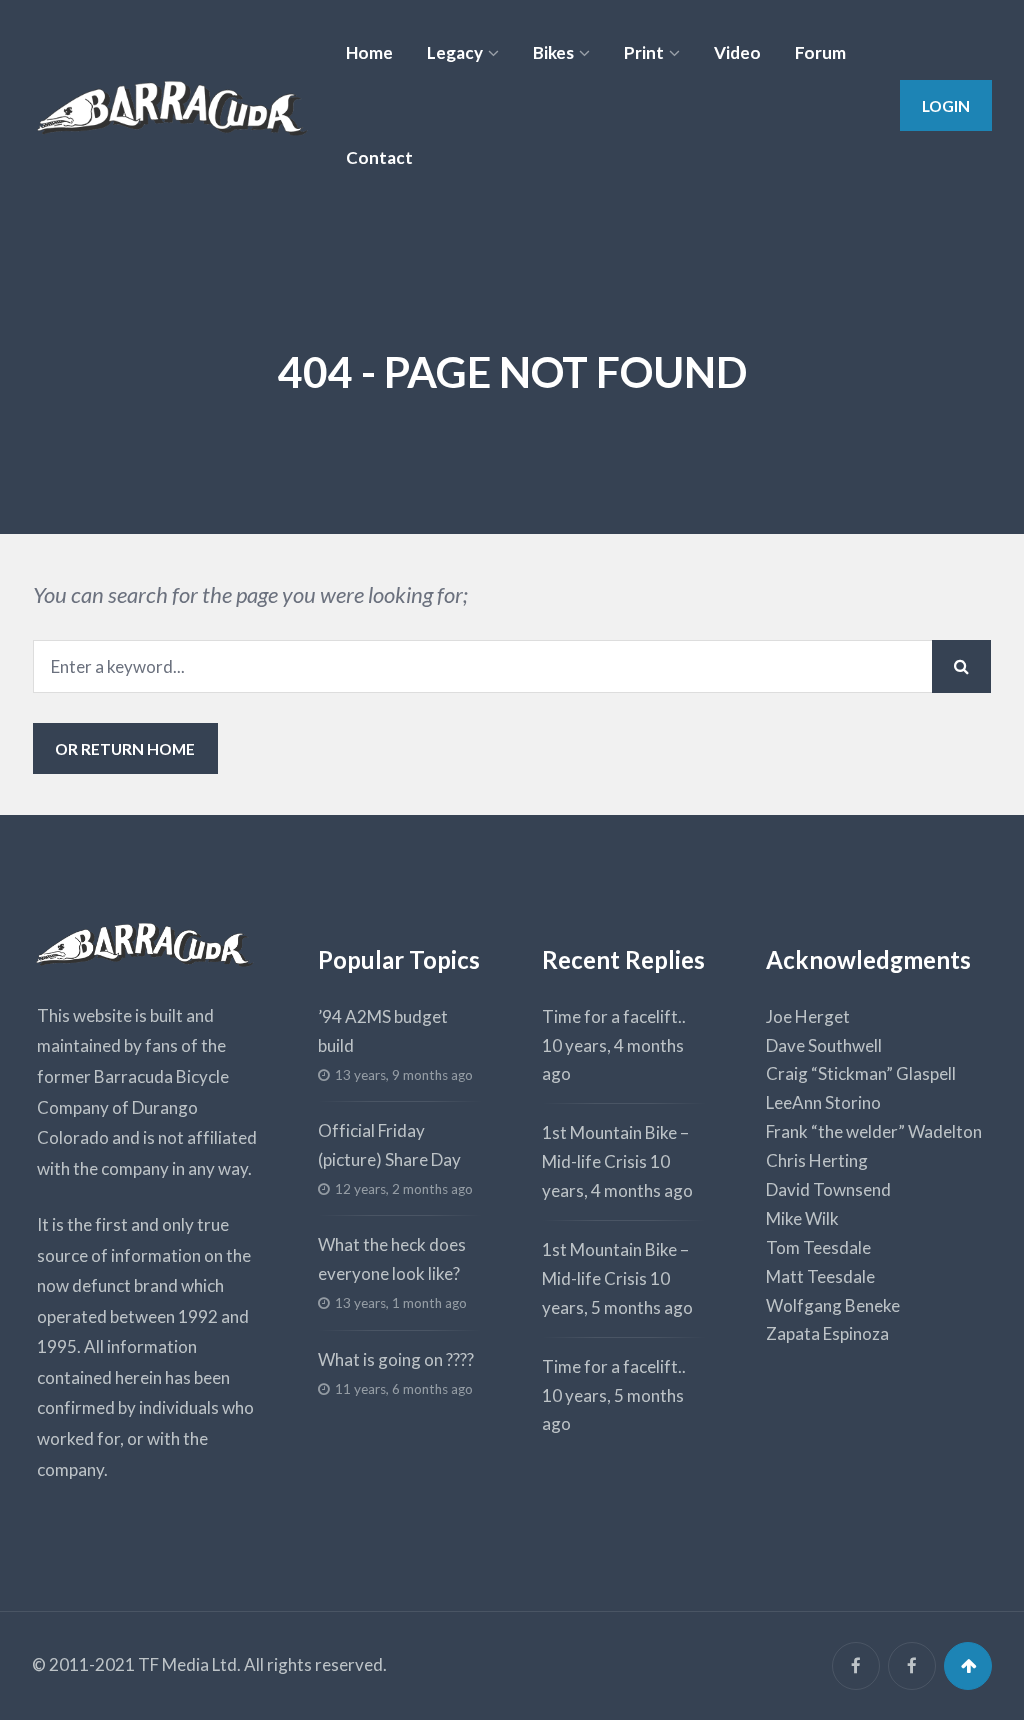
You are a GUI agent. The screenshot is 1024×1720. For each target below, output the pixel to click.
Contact (379, 157)
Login (946, 105)
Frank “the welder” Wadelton (874, 1131)
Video (737, 52)
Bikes (553, 52)
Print (644, 52)
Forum (820, 52)
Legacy (455, 52)
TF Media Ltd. (189, 1664)
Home (369, 52)
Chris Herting (817, 1160)
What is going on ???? (396, 1359)
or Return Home (125, 748)
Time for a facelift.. (614, 1016)
